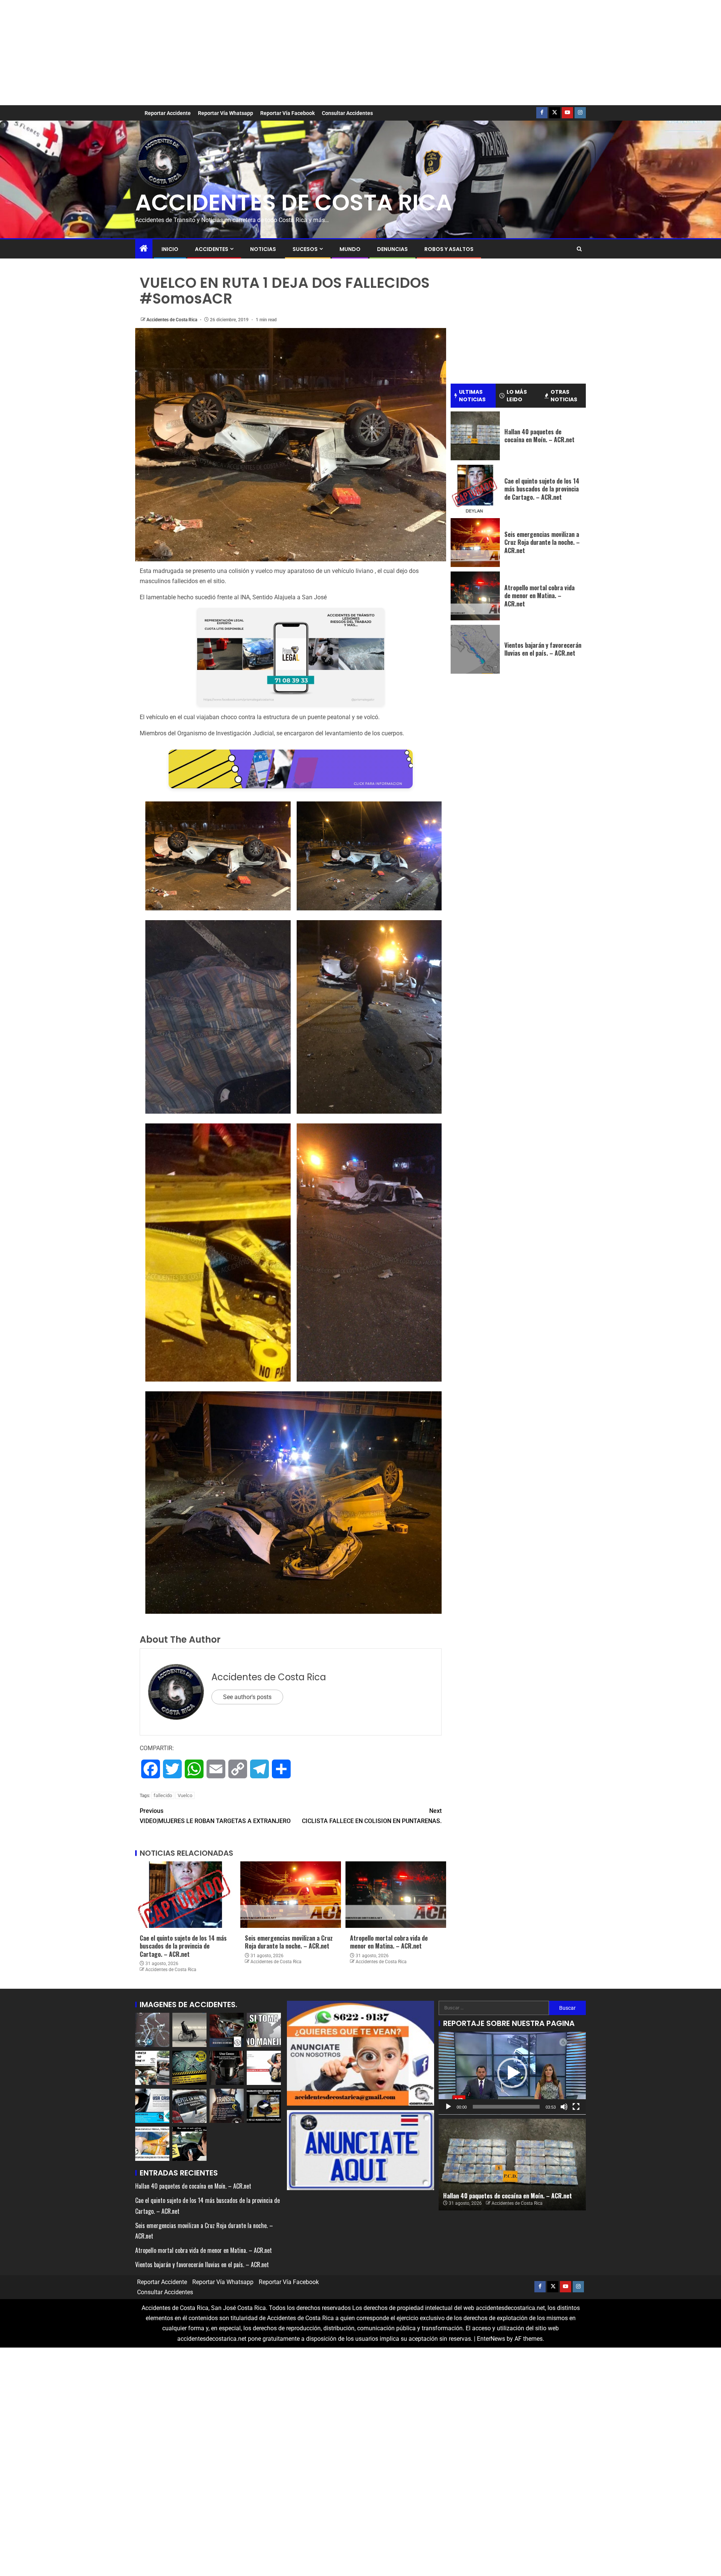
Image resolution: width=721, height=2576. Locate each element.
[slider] (506, 2107)
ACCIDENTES (212, 249)
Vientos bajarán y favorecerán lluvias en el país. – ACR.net (543, 649)
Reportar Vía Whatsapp (226, 113)
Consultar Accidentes (347, 113)
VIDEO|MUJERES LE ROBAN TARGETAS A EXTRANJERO (215, 1816)
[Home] (144, 249)
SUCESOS (305, 249)
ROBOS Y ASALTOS (449, 249)
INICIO (170, 249)
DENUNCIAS (392, 249)
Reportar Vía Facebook (287, 113)
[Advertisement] (360, 53)
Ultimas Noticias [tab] (472, 396)
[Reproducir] (448, 2107)
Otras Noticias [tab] (564, 396)
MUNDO (350, 249)
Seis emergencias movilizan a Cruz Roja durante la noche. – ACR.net (289, 1942)
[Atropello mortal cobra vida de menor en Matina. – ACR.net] (396, 1895)
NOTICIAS (263, 249)
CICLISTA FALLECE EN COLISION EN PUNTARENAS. (372, 1816)
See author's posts (247, 1697)
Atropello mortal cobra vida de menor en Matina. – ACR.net (389, 1942)
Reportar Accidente (168, 113)
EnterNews (491, 2339)
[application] (512, 2073)
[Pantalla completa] (576, 2107)
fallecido (163, 1795)
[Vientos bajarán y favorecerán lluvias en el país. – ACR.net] (475, 649)
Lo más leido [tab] (517, 396)
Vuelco (185, 1795)
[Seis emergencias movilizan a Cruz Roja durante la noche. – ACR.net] (291, 1895)
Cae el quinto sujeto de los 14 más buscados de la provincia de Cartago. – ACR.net (183, 1946)
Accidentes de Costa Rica (172, 320)
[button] (512, 2073)
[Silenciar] (564, 2107)
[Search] (579, 249)
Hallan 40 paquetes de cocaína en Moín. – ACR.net (539, 436)
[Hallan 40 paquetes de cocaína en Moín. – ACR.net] (475, 436)
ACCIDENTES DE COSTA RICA (294, 203)
